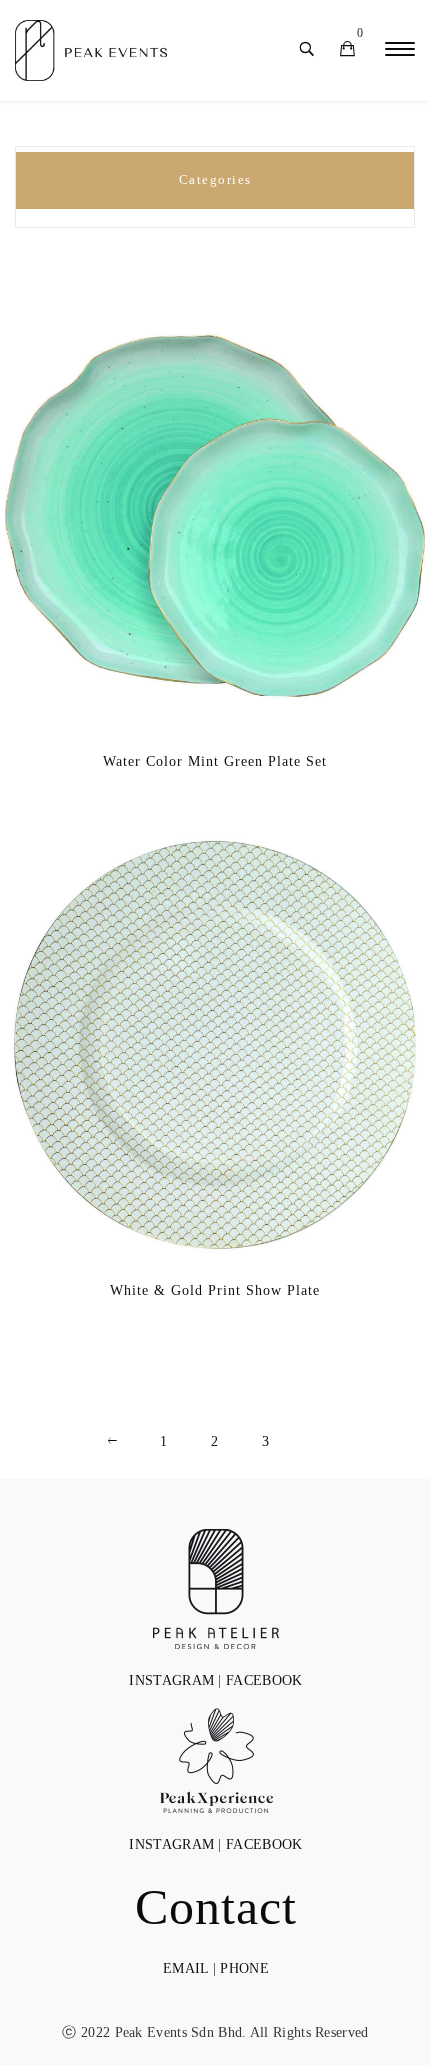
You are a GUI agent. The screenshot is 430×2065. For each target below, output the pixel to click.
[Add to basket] (185, 566)
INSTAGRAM (171, 1680)
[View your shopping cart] (347, 50)
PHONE (244, 1968)
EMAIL (186, 1968)
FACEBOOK (264, 1680)
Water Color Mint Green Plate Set (215, 761)
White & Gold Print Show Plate (215, 1290)
